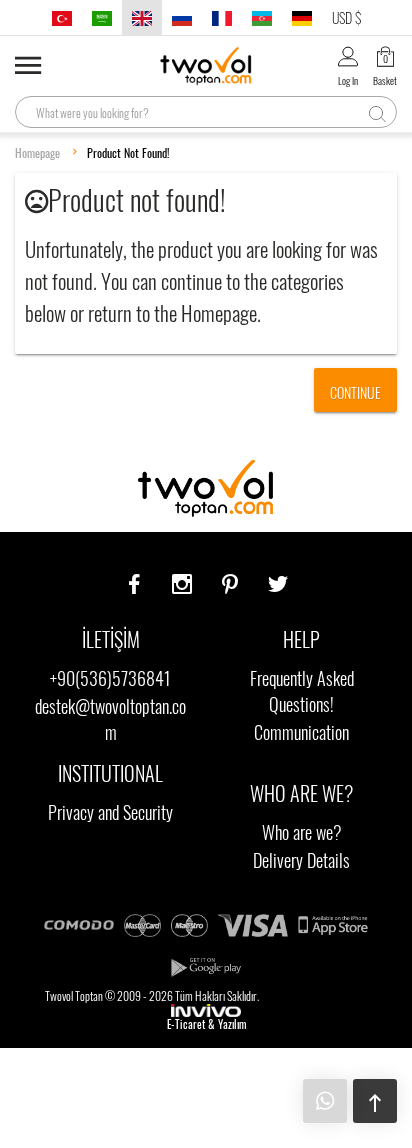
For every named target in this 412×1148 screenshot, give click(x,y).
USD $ (346, 17)
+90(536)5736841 (110, 678)
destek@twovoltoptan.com (110, 719)
